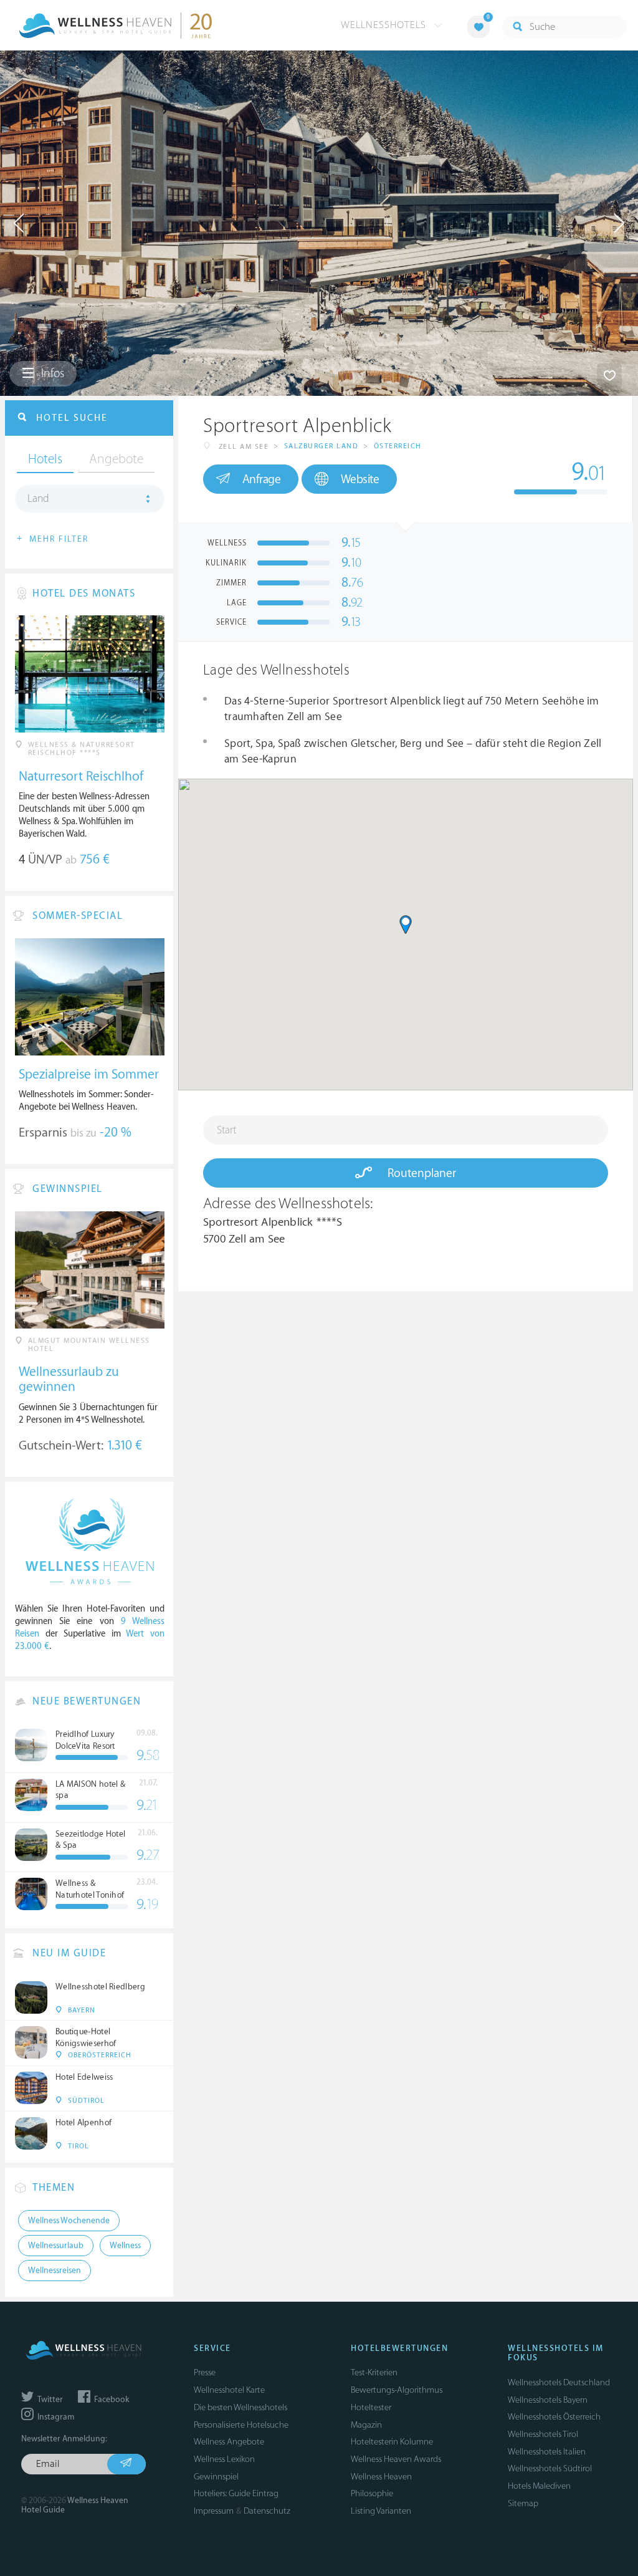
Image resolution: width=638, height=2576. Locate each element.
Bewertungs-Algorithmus (397, 2390)
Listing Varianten (381, 2511)
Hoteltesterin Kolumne (392, 2442)
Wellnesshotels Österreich (554, 2417)
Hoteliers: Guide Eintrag (236, 2493)
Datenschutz (267, 2511)
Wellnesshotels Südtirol (550, 2468)
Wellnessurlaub (56, 2246)
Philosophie (372, 2493)
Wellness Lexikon (224, 2459)
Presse (205, 2372)
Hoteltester (371, 2407)
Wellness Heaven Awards (396, 2459)
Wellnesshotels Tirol (543, 2434)
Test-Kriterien (374, 2372)
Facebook (111, 2400)
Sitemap (523, 2503)
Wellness (125, 2246)
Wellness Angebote (229, 2442)
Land (38, 499)
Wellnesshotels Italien (547, 2452)
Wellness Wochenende (69, 2221)
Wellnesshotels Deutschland (559, 2382)
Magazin (366, 2425)
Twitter (49, 2400)
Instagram (55, 2417)
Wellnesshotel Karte (229, 2390)
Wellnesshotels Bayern (548, 2400)
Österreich (398, 446)
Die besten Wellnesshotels (240, 2407)
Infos (51, 373)
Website (360, 479)
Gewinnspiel (216, 2477)
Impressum (214, 2511)
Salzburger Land (321, 446)
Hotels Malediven (539, 2486)
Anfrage (262, 479)
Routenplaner (420, 1173)
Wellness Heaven (381, 2477)
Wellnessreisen (55, 2271)
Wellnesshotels (385, 25)
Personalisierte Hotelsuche (241, 2425)
